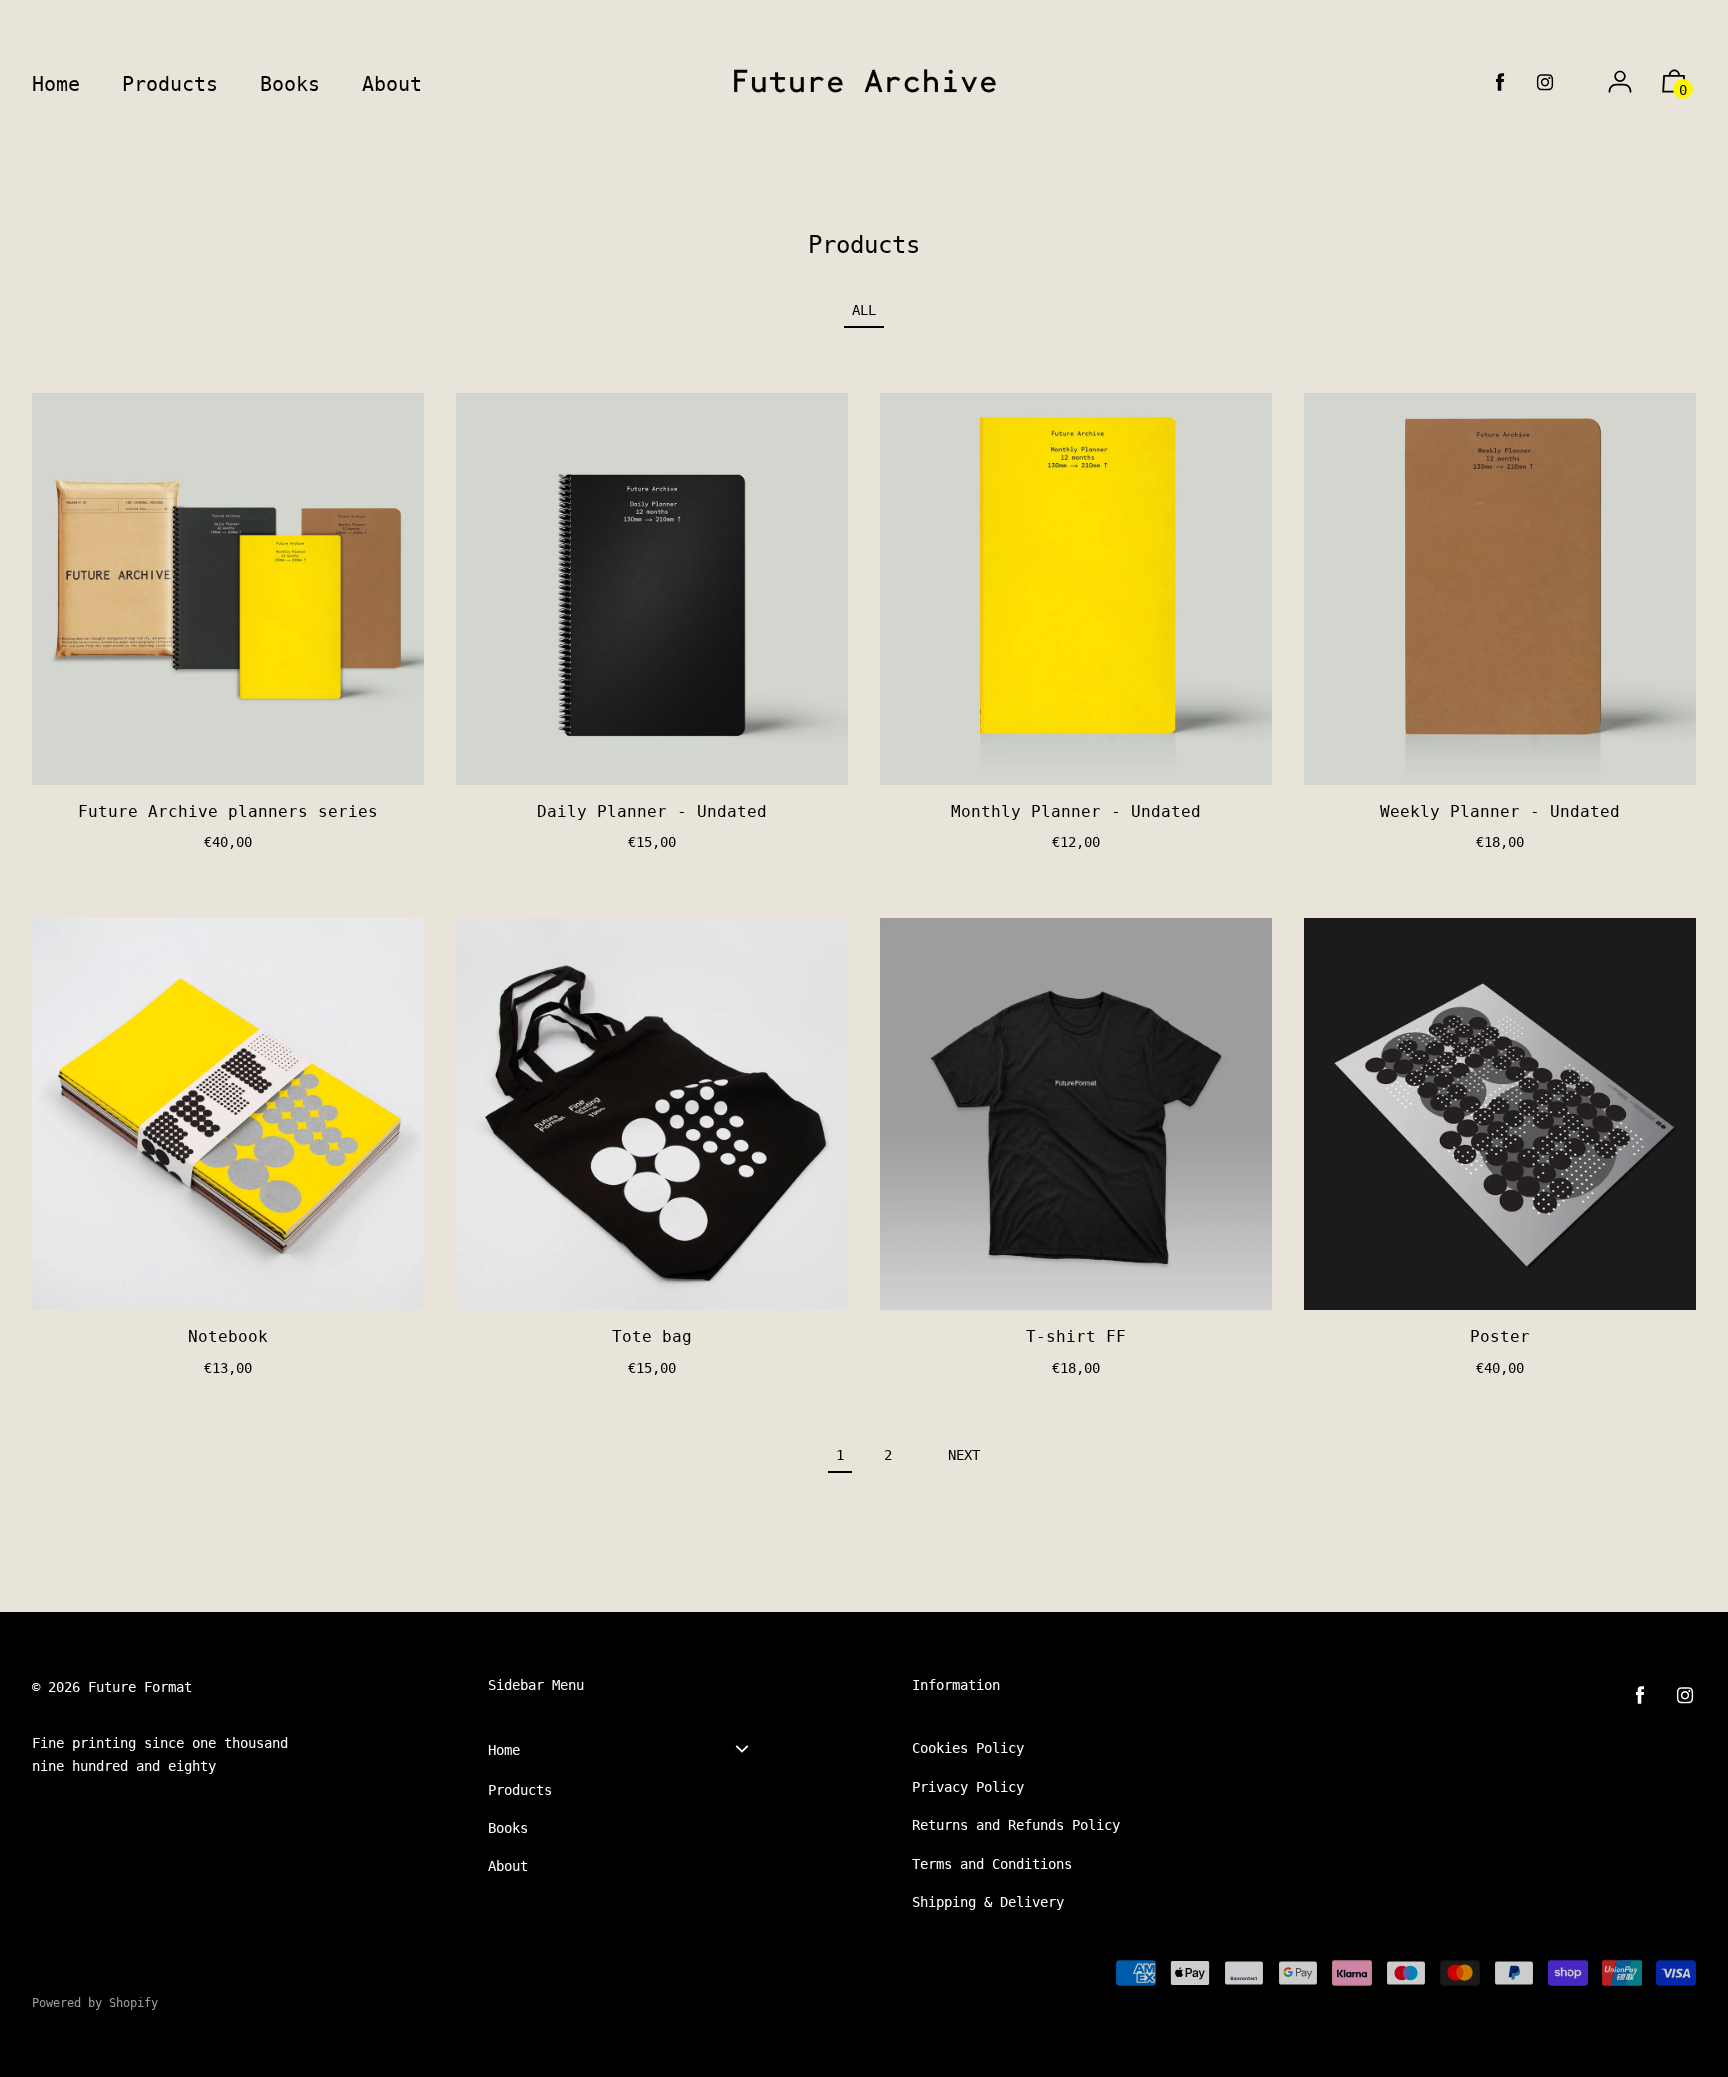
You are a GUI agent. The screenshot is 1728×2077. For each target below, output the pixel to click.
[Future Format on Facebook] (1500, 82)
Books (508, 1828)
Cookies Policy (968, 1748)
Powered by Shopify (95, 2003)
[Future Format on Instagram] (1545, 82)
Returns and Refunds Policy (1016, 1825)
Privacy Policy (968, 1787)
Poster (1500, 1336)
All (864, 310)
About (508, 1866)
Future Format (140, 1687)
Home (504, 1750)
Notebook (228, 1336)
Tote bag (652, 1336)
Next (964, 1455)
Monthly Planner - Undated (1076, 811)
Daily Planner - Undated (652, 811)
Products (520, 1790)
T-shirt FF (1076, 1336)
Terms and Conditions (992, 1864)
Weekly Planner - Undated (1500, 811)
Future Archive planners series (228, 811)
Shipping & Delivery (988, 1902)
